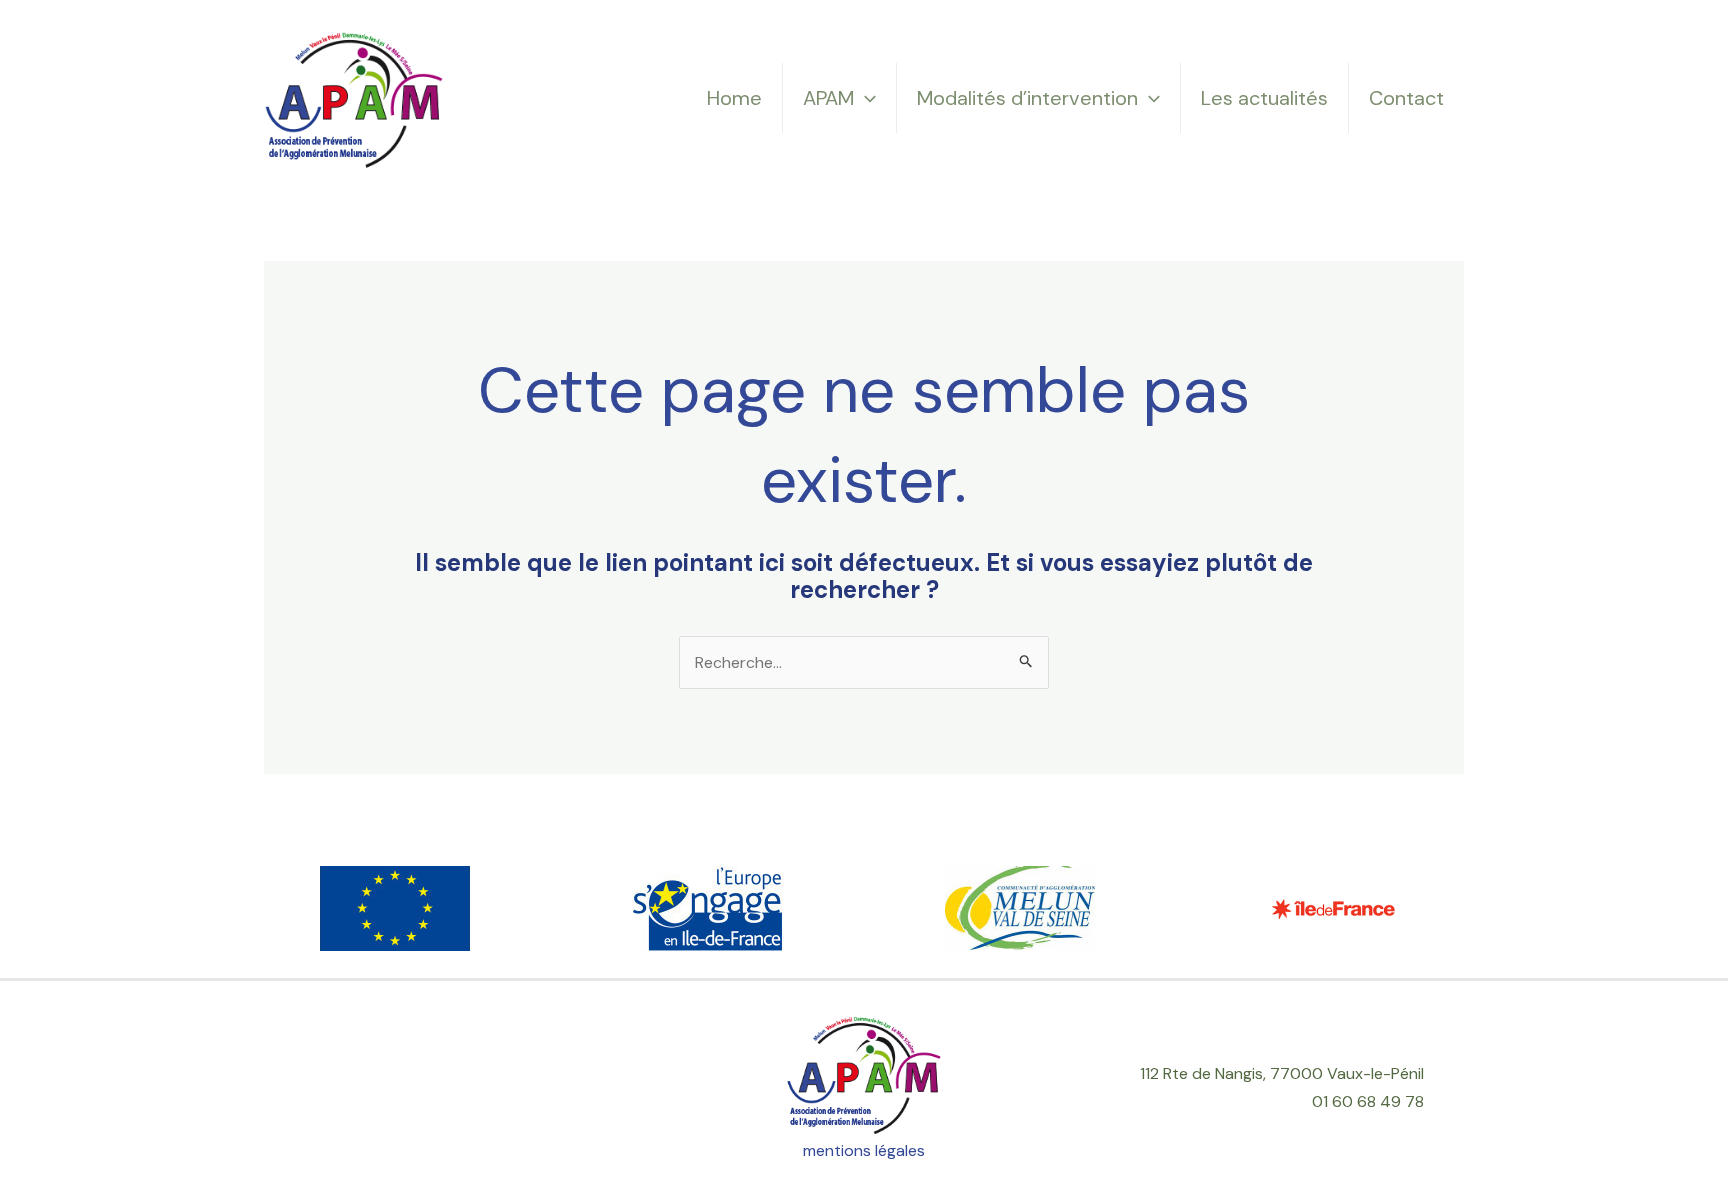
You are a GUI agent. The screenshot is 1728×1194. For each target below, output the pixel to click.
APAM (828, 98)
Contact (1406, 98)
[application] (865, 98)
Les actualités (1264, 98)
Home (734, 98)
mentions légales (864, 1150)
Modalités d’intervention (1027, 98)
